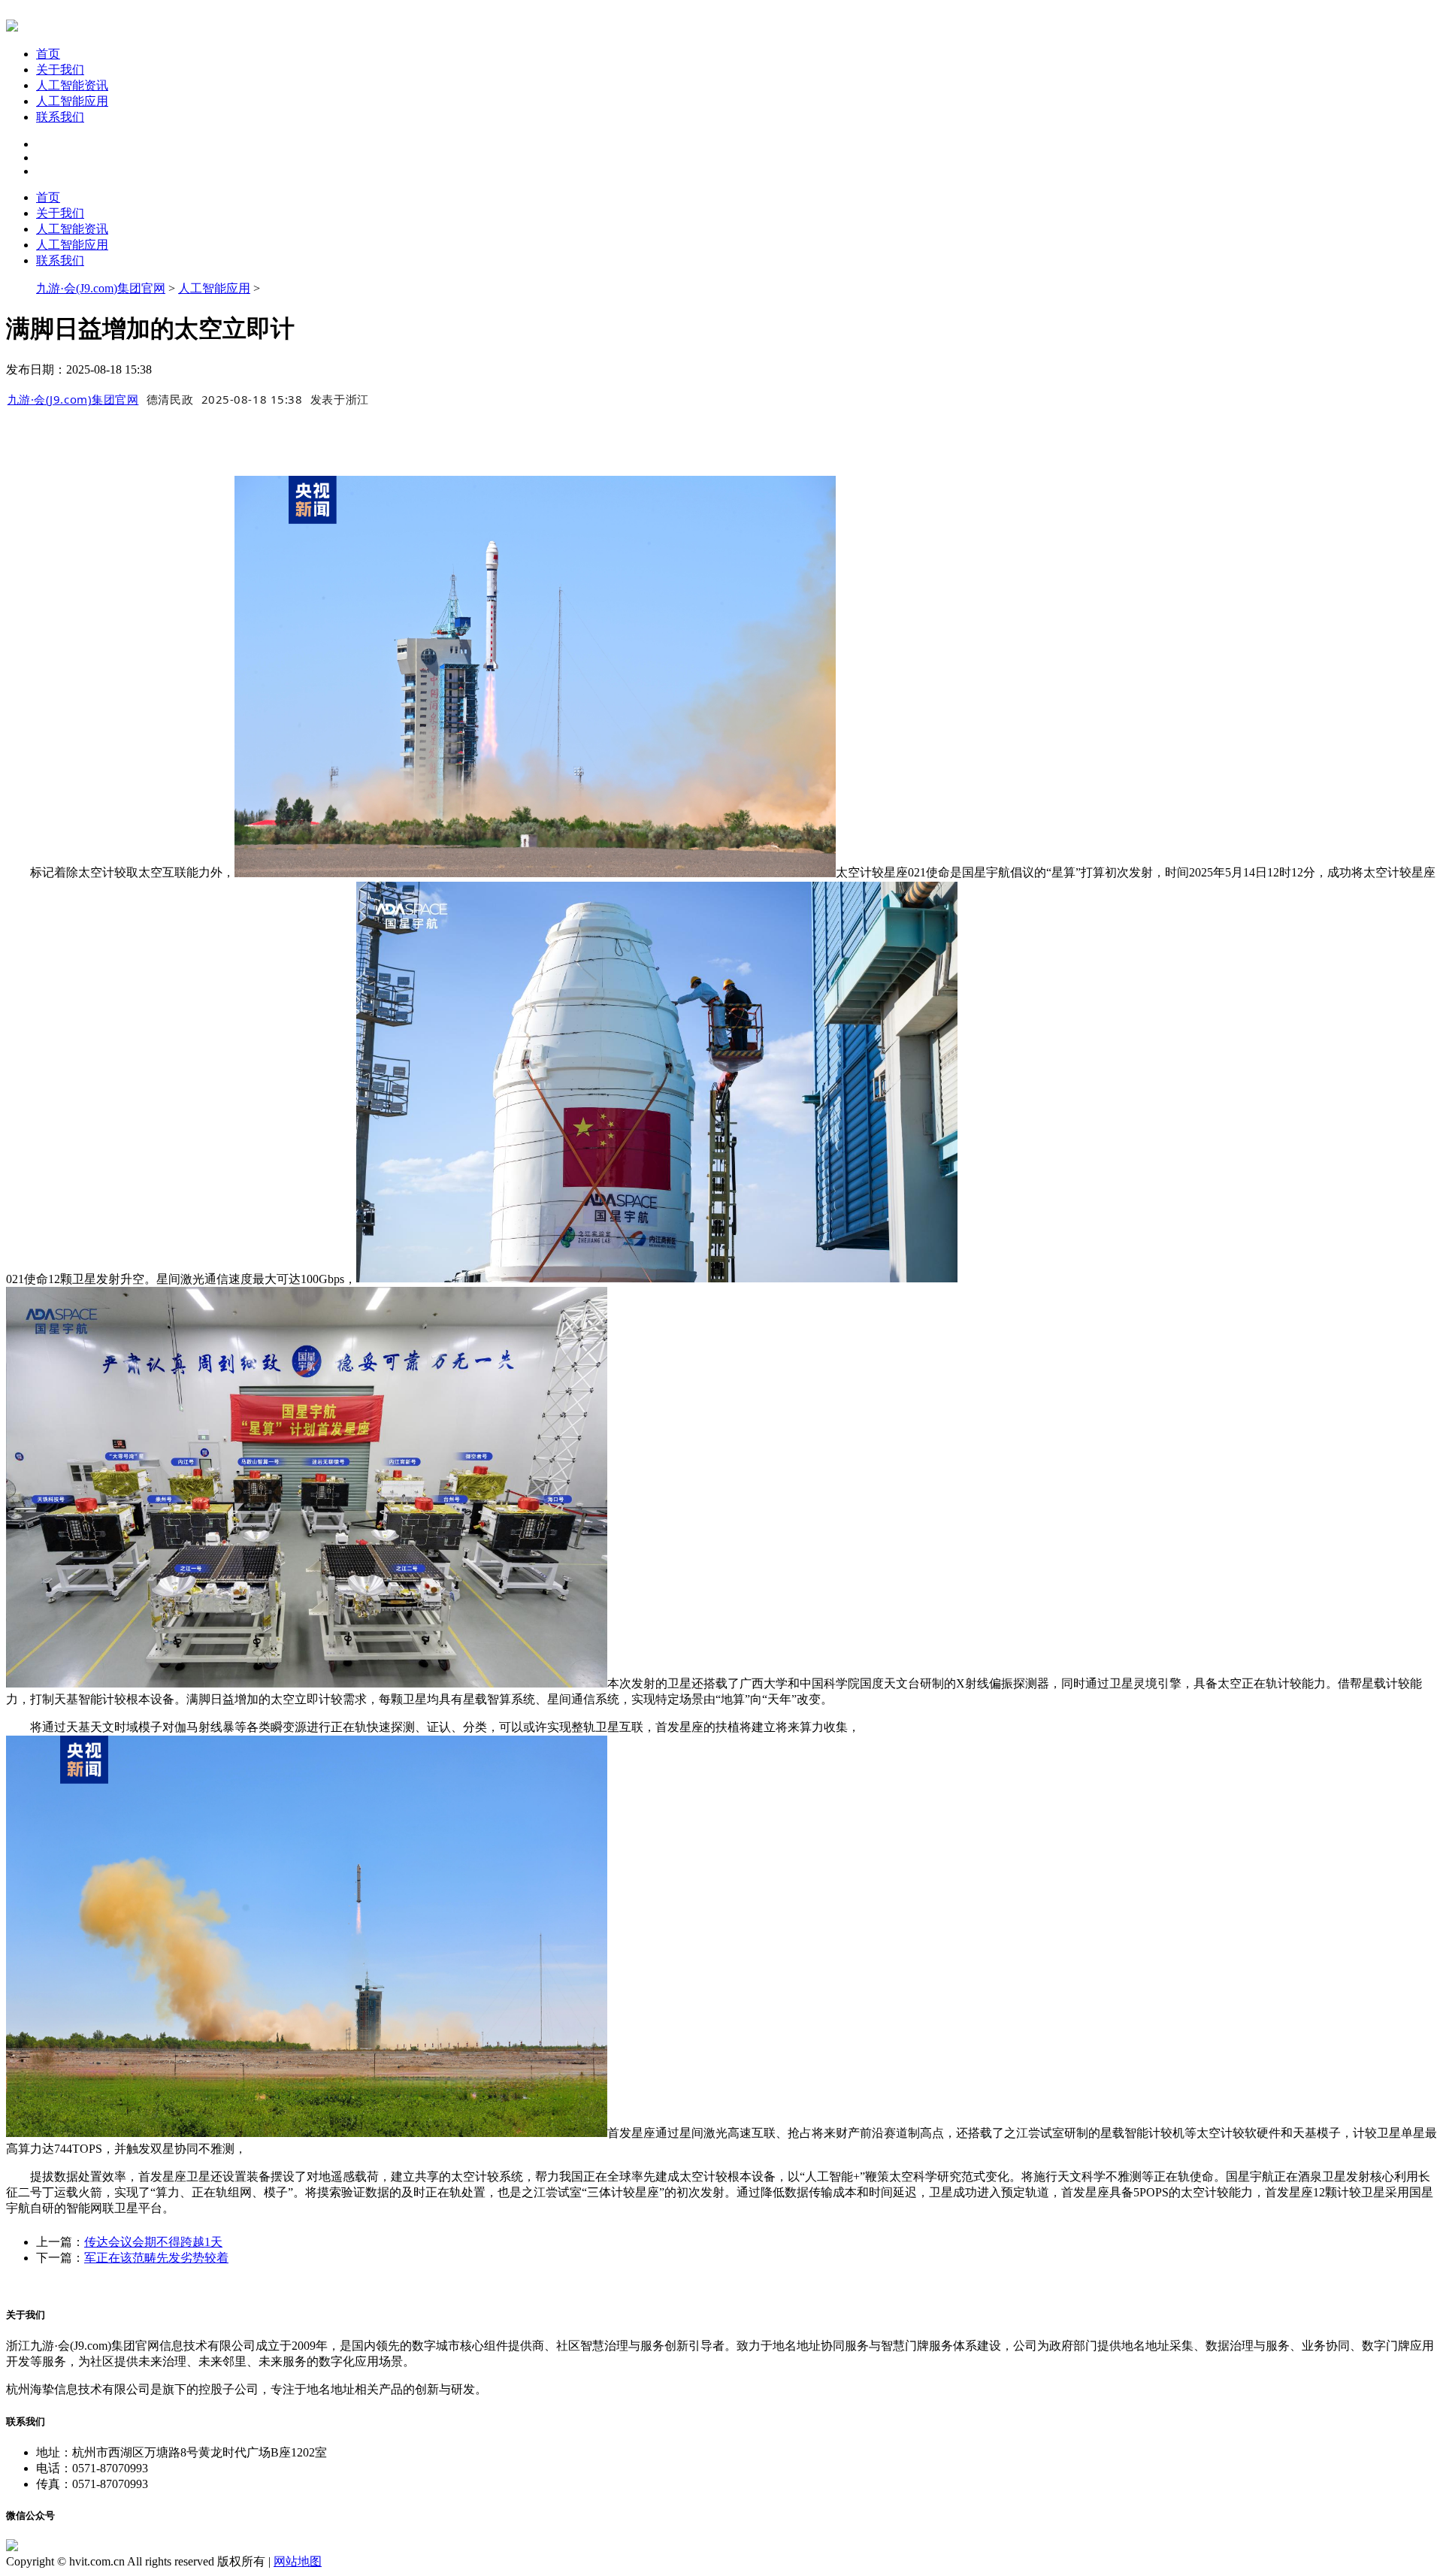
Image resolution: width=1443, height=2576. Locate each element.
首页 (48, 54)
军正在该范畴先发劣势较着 (156, 2258)
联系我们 (60, 117)
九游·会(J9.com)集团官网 (101, 288)
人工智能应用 (72, 101)
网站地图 (298, 2561)
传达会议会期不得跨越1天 (153, 2242)
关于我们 (60, 70)
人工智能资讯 (72, 85)
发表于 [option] (340, 399)
